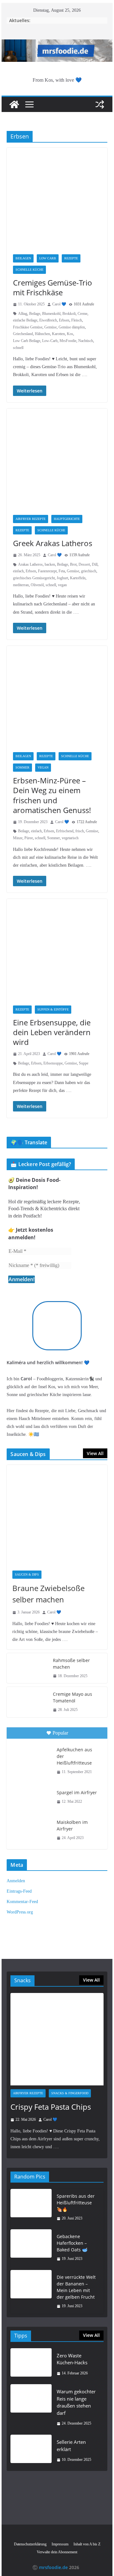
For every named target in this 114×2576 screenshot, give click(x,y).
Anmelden (16, 1881)
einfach (18, 571)
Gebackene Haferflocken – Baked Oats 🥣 (72, 2243)
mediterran (21, 585)
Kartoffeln (78, 578)
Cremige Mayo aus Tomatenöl (73, 1697)
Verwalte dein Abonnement (57, 2552)
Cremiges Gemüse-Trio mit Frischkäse (53, 287)
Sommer (22, 767)
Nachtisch (86, 341)
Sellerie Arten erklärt (71, 2446)
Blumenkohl (51, 314)
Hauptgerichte (67, 519)
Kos (70, 334)
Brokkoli (69, 314)
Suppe (84, 1063)
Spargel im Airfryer (77, 1792)
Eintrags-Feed (19, 1891)
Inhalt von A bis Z (87, 2544)
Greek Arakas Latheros (53, 543)
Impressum (60, 2544)
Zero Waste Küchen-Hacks (72, 2359)
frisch (80, 831)
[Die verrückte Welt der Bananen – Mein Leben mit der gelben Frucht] (31, 2292)
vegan (62, 585)
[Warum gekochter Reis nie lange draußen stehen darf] (31, 2408)
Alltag (23, 314)
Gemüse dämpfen (72, 327)
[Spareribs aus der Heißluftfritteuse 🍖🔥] (31, 2207)
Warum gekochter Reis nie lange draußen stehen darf (76, 2402)
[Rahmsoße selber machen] (27, 1668)
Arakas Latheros (30, 564)
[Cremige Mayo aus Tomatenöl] (27, 1702)
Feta (62, 571)
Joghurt (62, 578)
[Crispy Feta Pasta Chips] (57, 2039)
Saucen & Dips (27, 1574)
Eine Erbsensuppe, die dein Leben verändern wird (52, 1032)
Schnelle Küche (29, 270)
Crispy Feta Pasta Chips (51, 2107)
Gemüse (51, 327)
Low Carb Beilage (27, 341)
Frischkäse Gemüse (28, 327)
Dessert (84, 564)
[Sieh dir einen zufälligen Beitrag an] (100, 104)
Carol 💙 (59, 304)
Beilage (35, 314)
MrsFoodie (68, 341)
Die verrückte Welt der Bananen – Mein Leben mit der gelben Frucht (76, 2287)
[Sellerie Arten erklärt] (31, 2451)
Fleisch (77, 320)
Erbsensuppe (53, 1063)
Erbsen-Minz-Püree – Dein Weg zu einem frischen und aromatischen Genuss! (52, 795)
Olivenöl (37, 585)
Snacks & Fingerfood (70, 2093)
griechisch (89, 571)
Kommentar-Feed (22, 1902)
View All (95, 1453)
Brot (73, 564)
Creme (82, 314)
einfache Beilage (25, 320)
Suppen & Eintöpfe (53, 1009)
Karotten (58, 334)
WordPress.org (20, 1912)
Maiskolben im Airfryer (72, 1825)
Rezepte (71, 258)
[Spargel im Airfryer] (31, 1797)
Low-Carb (50, 341)
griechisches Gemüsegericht (34, 578)
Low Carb (48, 258)
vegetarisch (70, 838)
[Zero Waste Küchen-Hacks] (31, 2364)
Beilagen (23, 258)
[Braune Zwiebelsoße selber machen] (57, 1515)
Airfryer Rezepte (31, 519)
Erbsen (64, 320)
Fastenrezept (47, 571)
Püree (29, 838)
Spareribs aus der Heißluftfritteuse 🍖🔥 (76, 2203)
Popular (60, 1733)
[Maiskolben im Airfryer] (31, 1829)
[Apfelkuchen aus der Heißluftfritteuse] (31, 1757)
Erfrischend (65, 831)
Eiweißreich (48, 320)
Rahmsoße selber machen (71, 1664)
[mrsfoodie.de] (57, 44)
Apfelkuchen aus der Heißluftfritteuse (74, 1756)
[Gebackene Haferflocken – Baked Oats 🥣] (31, 2248)
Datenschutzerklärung (30, 2544)
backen (50, 564)
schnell (18, 348)
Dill (95, 564)
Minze (18, 838)
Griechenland (23, 334)
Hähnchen (42, 334)
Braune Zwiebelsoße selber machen (48, 1594)
